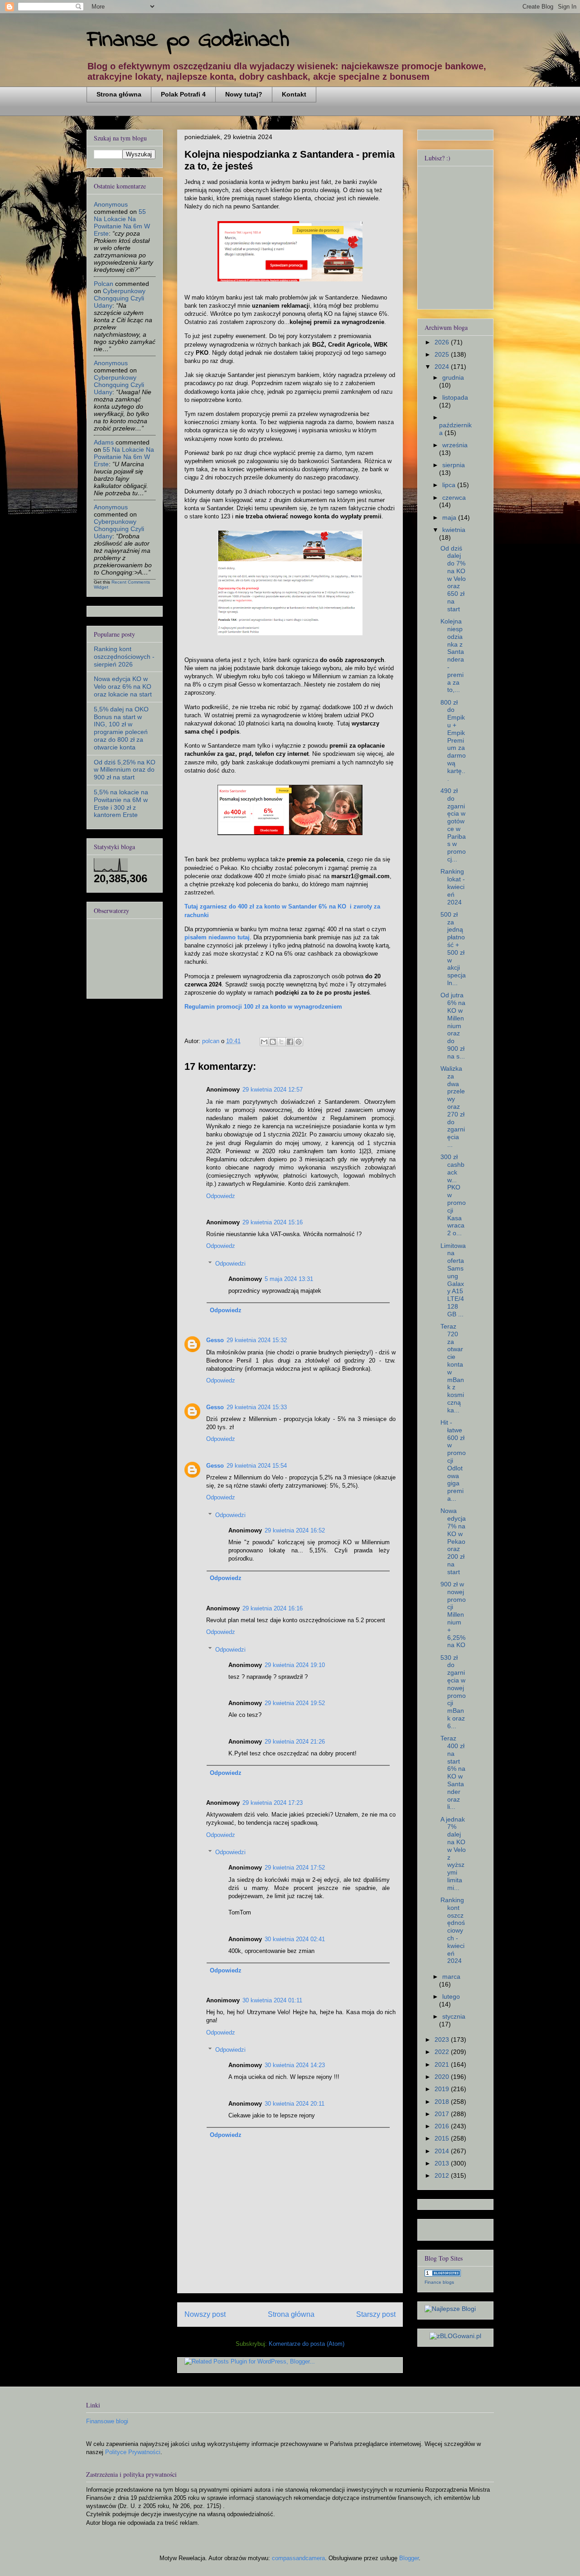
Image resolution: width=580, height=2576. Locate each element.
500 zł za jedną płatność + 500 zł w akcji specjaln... (453, 949)
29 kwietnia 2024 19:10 (295, 1665)
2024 (443, 367)
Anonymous (111, 204)
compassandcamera (298, 2558)
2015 (443, 2138)
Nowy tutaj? (244, 94)
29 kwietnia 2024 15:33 (257, 1407)
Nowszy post (205, 2314)
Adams (104, 442)
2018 (443, 2102)
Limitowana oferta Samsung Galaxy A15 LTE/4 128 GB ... (453, 1280)
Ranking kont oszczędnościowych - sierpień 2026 (124, 657)
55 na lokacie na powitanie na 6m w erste (122, 222)
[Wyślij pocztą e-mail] (264, 1042)
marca (451, 1977)
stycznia (454, 2016)
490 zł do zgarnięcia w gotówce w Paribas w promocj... (453, 825)
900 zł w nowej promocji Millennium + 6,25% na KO (453, 1614)
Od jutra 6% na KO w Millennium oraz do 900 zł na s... (453, 1025)
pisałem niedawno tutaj (217, 937)
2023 (443, 2040)
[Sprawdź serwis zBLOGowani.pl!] (455, 2336)
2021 (443, 2064)
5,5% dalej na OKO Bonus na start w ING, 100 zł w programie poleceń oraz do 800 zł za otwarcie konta (121, 728)
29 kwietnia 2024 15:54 (257, 1466)
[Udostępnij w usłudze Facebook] (290, 1042)
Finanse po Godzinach (188, 40)
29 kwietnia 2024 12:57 (273, 1090)
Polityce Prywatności (133, 2452)
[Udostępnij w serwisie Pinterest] (299, 1042)
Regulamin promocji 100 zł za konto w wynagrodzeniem (263, 1007)
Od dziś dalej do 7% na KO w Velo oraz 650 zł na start (453, 579)
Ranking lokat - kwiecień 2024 (453, 887)
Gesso (215, 1340)
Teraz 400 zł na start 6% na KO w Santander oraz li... (453, 1772)
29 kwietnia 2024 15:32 (257, 1340)
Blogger (409, 2558)
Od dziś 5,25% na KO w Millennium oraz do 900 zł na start (125, 770)
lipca (450, 485)
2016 (443, 2126)
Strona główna (119, 94)
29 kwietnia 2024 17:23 (273, 1803)
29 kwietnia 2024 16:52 (295, 1530)
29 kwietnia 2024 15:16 (273, 1222)
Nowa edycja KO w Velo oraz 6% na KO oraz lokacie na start (123, 686)
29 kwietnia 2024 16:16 (273, 1608)
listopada (455, 397)
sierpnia (454, 465)
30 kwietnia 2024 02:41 (295, 1939)
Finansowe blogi (107, 2421)
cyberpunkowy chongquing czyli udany (120, 298)
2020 (443, 2077)
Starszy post (376, 2314)
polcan (104, 284)
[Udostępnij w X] (281, 1042)
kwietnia (454, 530)
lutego (451, 1996)
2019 (443, 2089)
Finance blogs (439, 2282)
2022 (443, 2052)
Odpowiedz (221, 1196)
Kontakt (294, 94)
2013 (443, 2163)
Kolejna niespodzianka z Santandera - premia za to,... (452, 655)
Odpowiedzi (230, 1264)
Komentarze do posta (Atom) (307, 2344)
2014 (443, 2151)
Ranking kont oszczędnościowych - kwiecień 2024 (453, 1930)
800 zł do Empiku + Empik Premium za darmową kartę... (453, 740)
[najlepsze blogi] (450, 2309)
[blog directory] (443, 2274)
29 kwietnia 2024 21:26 (295, 1742)
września (455, 445)
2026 (443, 342)
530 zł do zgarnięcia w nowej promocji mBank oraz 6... (453, 1692)
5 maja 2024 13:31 (289, 1279)
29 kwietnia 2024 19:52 (295, 1703)
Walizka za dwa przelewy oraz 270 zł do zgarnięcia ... (453, 1107)
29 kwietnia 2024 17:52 (295, 1868)
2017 (443, 2114)
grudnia (453, 377)
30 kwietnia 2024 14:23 (295, 2065)
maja (450, 517)
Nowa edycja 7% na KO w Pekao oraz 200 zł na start (453, 1541)
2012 (443, 2175)
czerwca (454, 498)
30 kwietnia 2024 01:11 (272, 2000)
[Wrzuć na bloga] (273, 1042)
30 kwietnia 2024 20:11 (295, 2104)
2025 (443, 354)
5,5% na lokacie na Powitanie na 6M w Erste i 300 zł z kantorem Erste (121, 803)
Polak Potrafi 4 (183, 94)
